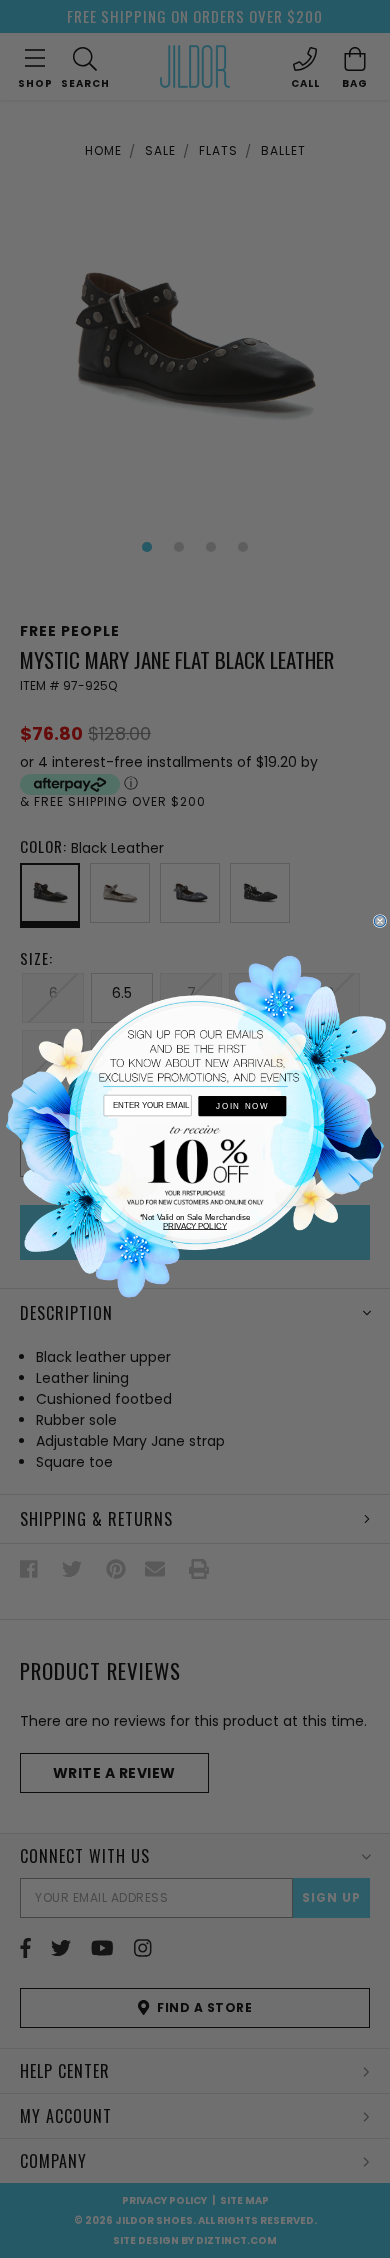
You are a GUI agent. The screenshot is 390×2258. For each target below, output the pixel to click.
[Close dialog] (379, 921)
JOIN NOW (242, 1106)
